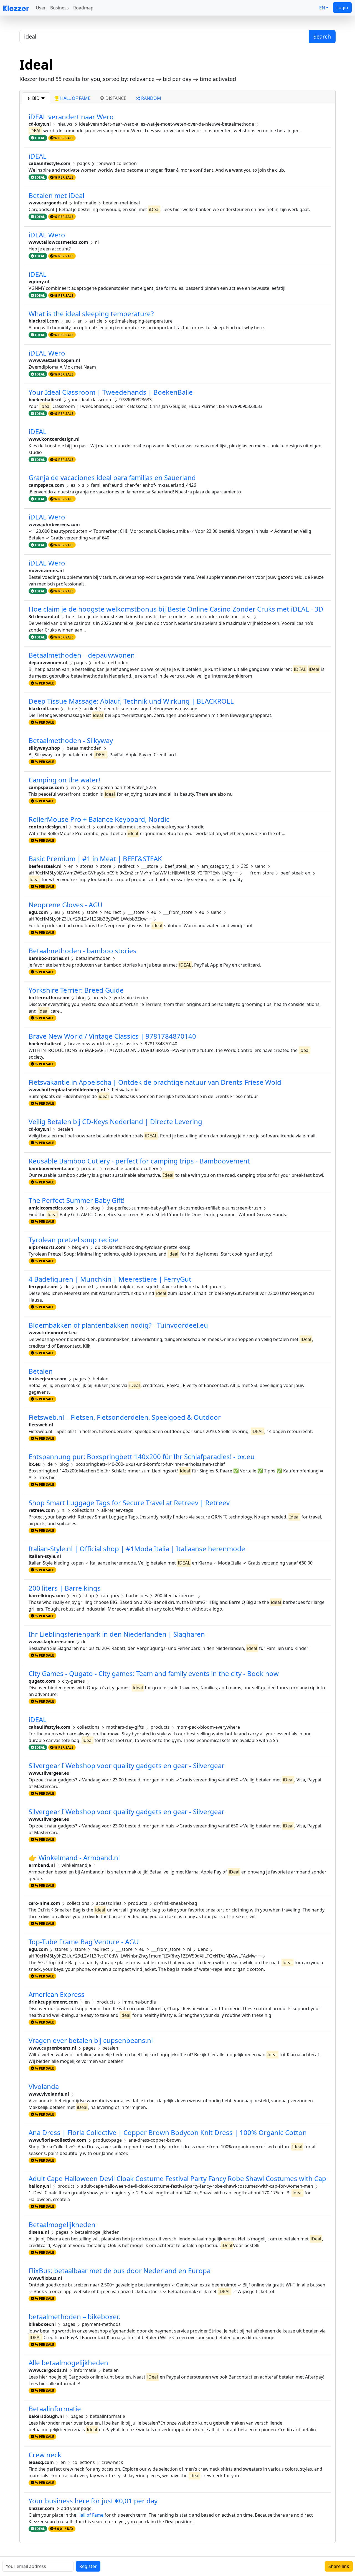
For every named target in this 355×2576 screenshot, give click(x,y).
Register (88, 2566)
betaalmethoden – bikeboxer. (74, 2317)
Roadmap (83, 8)
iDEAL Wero (47, 235)
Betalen (41, 1371)
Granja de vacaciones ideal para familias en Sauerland (112, 477)
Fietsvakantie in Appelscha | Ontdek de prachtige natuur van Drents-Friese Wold (155, 1082)
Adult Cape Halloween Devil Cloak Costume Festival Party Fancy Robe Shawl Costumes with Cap (177, 2178)
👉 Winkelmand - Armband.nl (74, 1858)
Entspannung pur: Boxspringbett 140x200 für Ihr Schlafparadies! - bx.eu (142, 1456)
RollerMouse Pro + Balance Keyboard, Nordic (99, 819)
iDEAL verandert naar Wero (71, 117)
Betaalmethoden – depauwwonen (82, 655)
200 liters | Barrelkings (65, 1588)
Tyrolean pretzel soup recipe (73, 1240)
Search (322, 36)
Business (59, 8)
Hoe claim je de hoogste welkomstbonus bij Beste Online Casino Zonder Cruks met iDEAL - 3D (176, 609)
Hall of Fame (90, 2515)
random (151, 98)
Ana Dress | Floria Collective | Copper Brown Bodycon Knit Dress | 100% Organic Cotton (168, 2132)
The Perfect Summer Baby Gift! (77, 1200)
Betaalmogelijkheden (62, 2224)
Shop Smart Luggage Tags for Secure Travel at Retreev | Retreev (129, 1503)
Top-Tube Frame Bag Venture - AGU (84, 1942)
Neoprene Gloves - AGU (66, 905)
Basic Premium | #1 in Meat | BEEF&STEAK (95, 859)
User (41, 8)
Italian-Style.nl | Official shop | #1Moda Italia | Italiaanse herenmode (137, 1549)
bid (36, 98)
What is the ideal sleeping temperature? (91, 314)
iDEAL (38, 156)
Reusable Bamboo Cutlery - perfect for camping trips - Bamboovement (139, 1161)
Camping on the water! (64, 780)
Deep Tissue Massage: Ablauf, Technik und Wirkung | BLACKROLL (131, 701)
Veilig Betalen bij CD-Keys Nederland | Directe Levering (115, 1121)
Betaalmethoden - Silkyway (71, 740)
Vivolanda (44, 2086)
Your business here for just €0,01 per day (93, 2501)
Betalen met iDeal (56, 195)
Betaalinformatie (55, 2409)
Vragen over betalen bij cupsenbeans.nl (91, 2040)
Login (342, 7)
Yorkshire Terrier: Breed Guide (76, 990)
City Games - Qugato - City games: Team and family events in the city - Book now (154, 1673)
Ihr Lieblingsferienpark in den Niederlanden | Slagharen (117, 1634)
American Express (57, 1994)
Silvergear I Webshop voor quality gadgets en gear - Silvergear (126, 1765)
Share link (339, 2566)
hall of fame (75, 98)
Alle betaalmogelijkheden (68, 2363)
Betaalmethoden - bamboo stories (83, 951)
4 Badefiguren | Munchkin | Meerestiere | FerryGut (110, 1279)
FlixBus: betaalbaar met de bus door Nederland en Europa (120, 2271)
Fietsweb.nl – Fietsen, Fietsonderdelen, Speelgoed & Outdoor (125, 1417)
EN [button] (322, 8)
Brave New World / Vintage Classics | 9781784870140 (112, 1036)
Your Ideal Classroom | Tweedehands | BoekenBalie (111, 392)
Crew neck (45, 2455)
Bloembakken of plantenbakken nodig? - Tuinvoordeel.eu (118, 1325)
